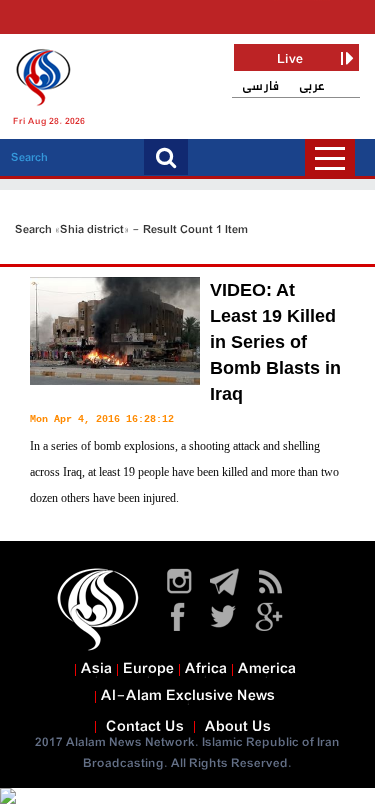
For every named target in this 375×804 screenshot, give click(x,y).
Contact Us (145, 727)
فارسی (260, 86)
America (267, 669)
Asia (96, 669)
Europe (148, 669)
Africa (206, 669)
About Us (238, 727)
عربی (312, 86)
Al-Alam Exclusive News (188, 696)
